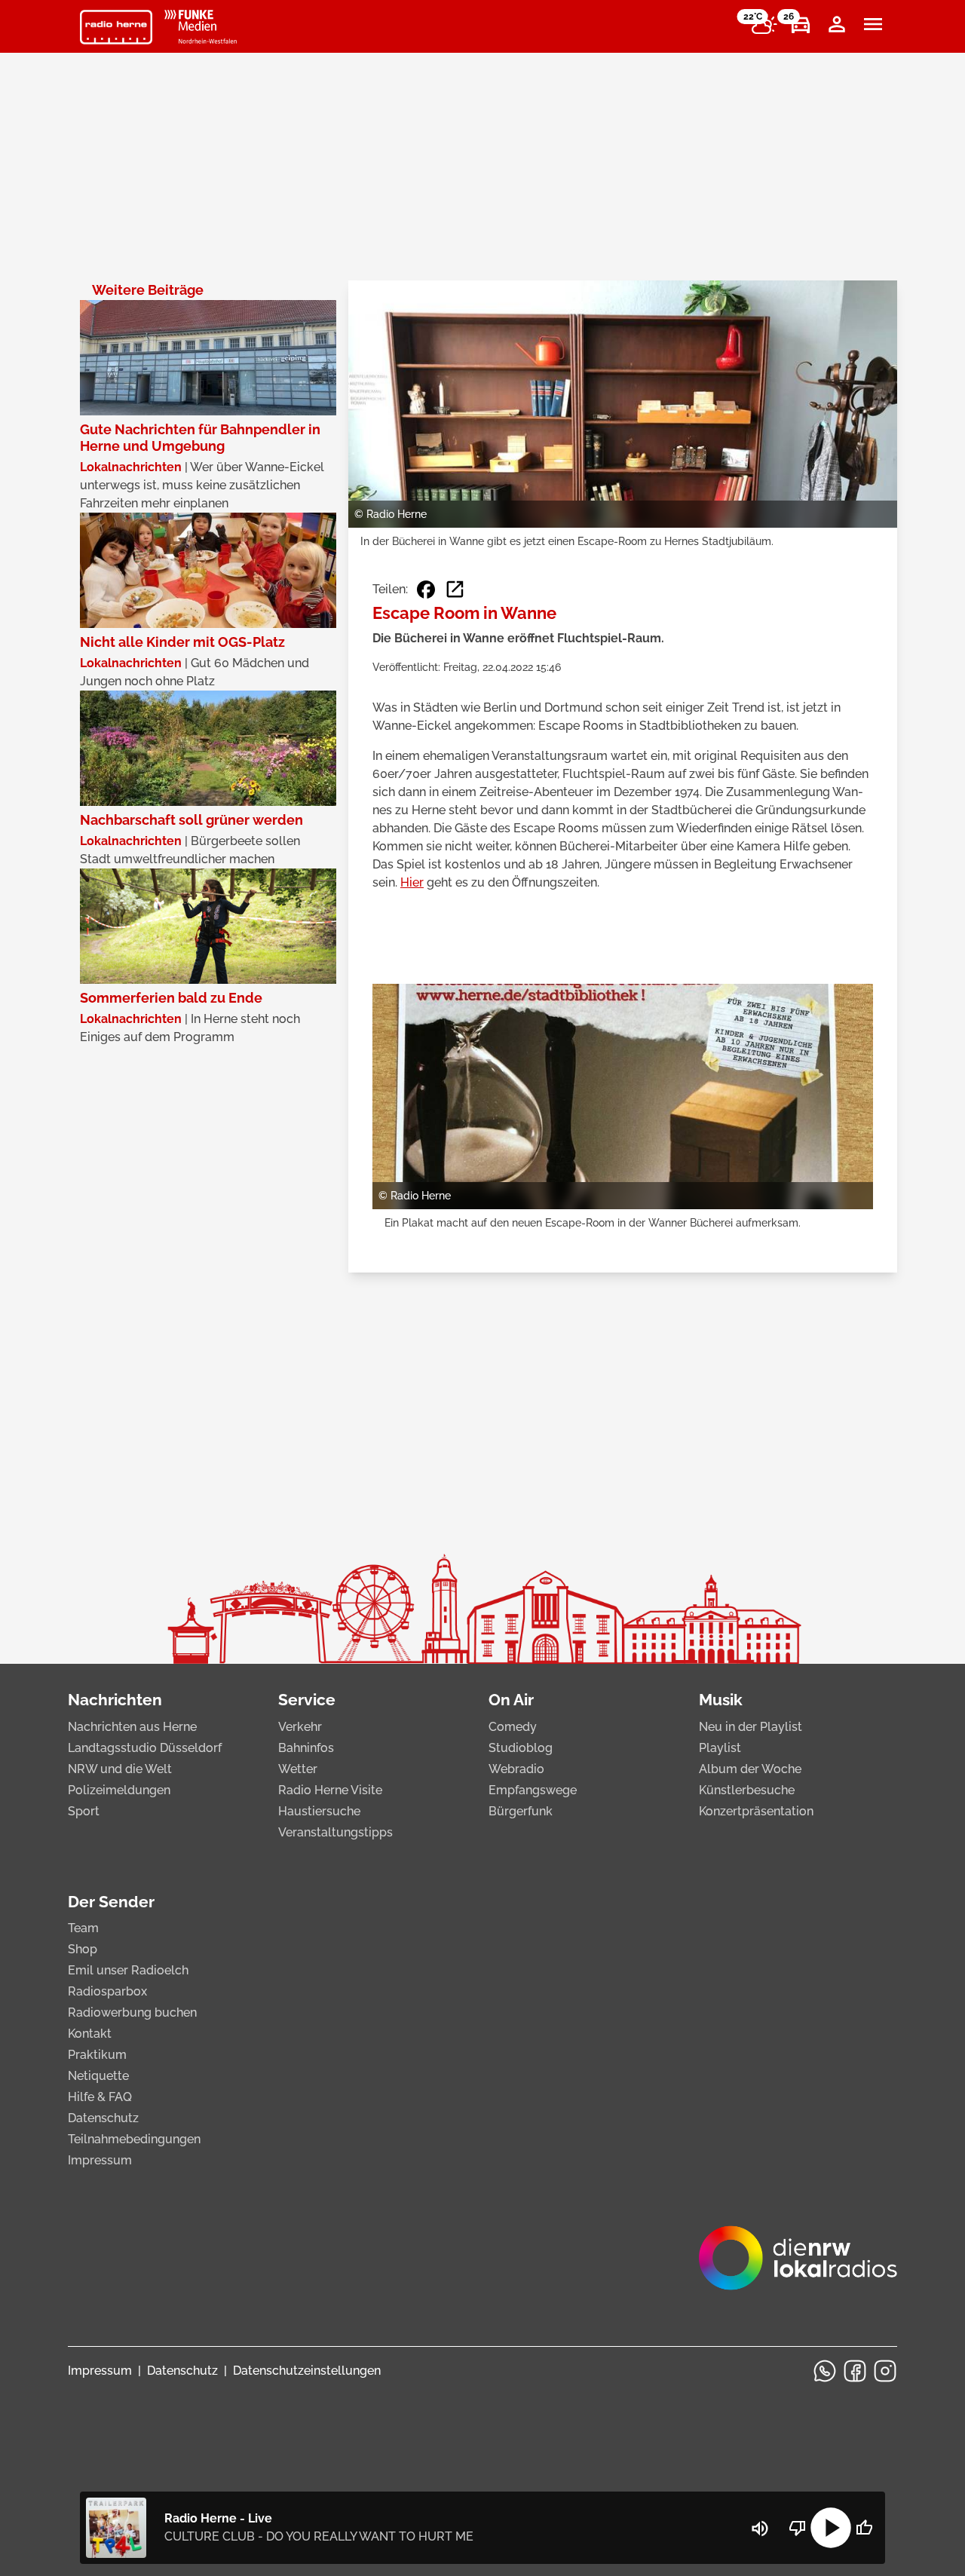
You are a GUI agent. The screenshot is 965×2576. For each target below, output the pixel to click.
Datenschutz (103, 2118)
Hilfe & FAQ (100, 2097)
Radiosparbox (107, 1991)
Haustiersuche (319, 1811)
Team (83, 1928)
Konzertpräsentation (756, 1811)
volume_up (760, 2529)
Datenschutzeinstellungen (307, 2371)
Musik (721, 1700)
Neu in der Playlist (751, 1727)
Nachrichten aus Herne (132, 1727)
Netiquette (98, 2076)
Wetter (298, 1769)
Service (307, 1700)
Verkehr (300, 1727)
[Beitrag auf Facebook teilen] (426, 590)
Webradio (516, 1769)
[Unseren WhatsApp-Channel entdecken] (825, 2371)
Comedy (513, 1727)
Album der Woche (750, 1769)
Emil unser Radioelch (128, 1970)
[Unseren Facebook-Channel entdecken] (855, 2371)
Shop (83, 1949)
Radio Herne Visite (330, 1790)
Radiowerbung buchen (132, 2012)
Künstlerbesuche (747, 1790)
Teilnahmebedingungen (134, 2139)
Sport (84, 1811)
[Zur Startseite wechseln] (116, 27)
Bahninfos (306, 1748)
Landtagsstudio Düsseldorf (145, 1748)
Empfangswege (533, 1790)
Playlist (720, 1748)
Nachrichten (115, 1700)
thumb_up (864, 2528)
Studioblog (521, 1748)
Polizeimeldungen (119, 1790)
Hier (412, 882)
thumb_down (798, 2528)
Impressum (100, 2160)
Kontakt (90, 2034)
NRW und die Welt (120, 1769)
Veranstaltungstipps (335, 1832)
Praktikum (97, 2055)
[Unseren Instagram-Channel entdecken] (885, 2371)
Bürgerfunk (521, 1811)
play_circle (831, 2528)
